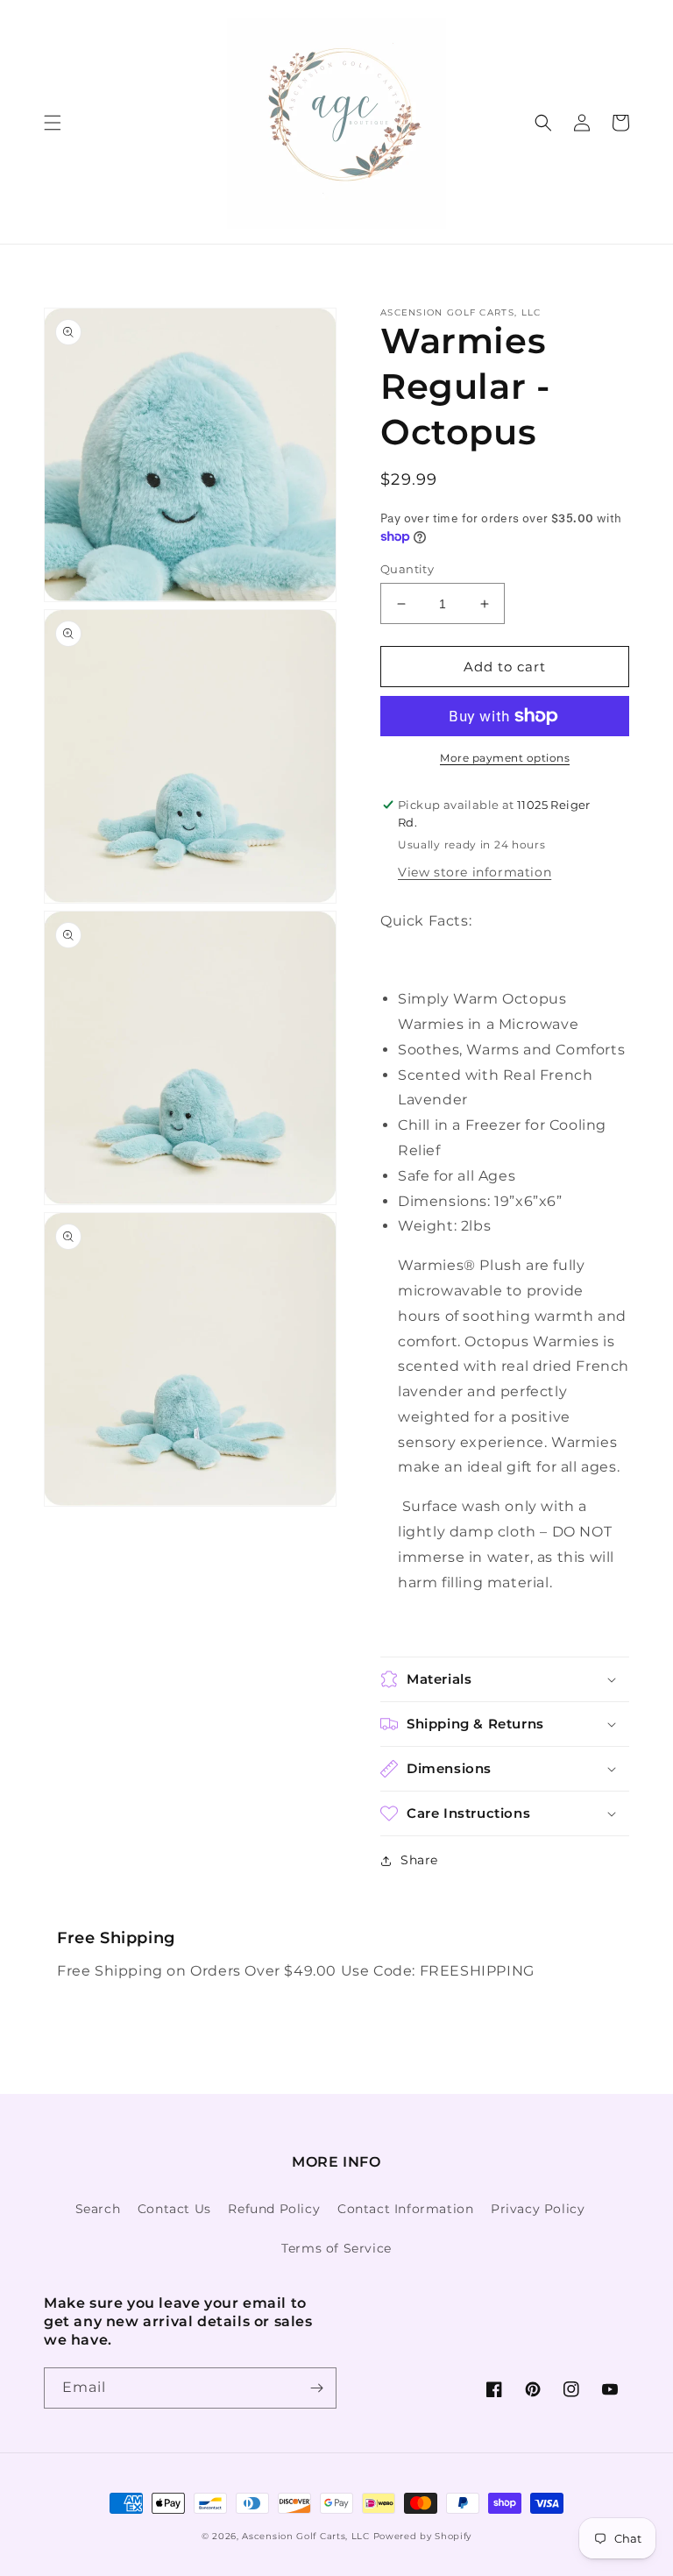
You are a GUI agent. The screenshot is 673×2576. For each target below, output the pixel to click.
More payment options (505, 758)
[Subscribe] (316, 2388)
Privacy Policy (538, 2209)
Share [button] (419, 1860)
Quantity (407, 569)
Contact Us (174, 2209)
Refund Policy (274, 2209)
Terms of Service (336, 2248)
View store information (475, 872)
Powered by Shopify (423, 2536)
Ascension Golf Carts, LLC (306, 2536)
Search (98, 2209)
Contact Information (405, 2209)
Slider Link (83, 1938)
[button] (53, 123)
